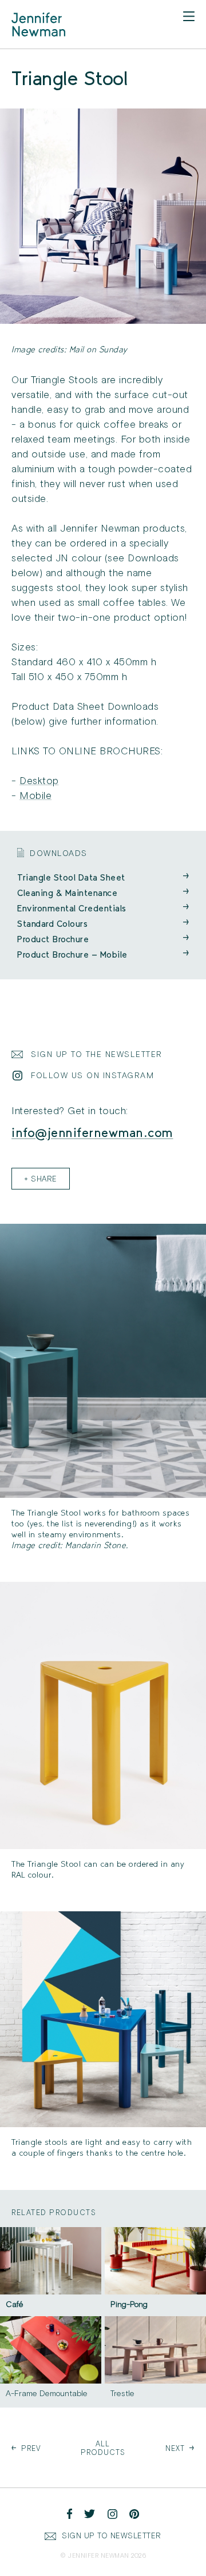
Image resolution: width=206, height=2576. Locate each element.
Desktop (39, 781)
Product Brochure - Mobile (103, 955)
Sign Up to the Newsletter (97, 1054)
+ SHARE (41, 1179)
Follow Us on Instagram (92, 1076)
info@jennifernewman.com (92, 1132)
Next (180, 2448)
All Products (103, 2448)
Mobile (35, 796)
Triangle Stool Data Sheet (103, 877)
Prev (26, 2448)
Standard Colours (103, 924)
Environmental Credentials (103, 908)
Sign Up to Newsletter (112, 2536)
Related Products (54, 2213)
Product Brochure (103, 939)
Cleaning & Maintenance (103, 893)
